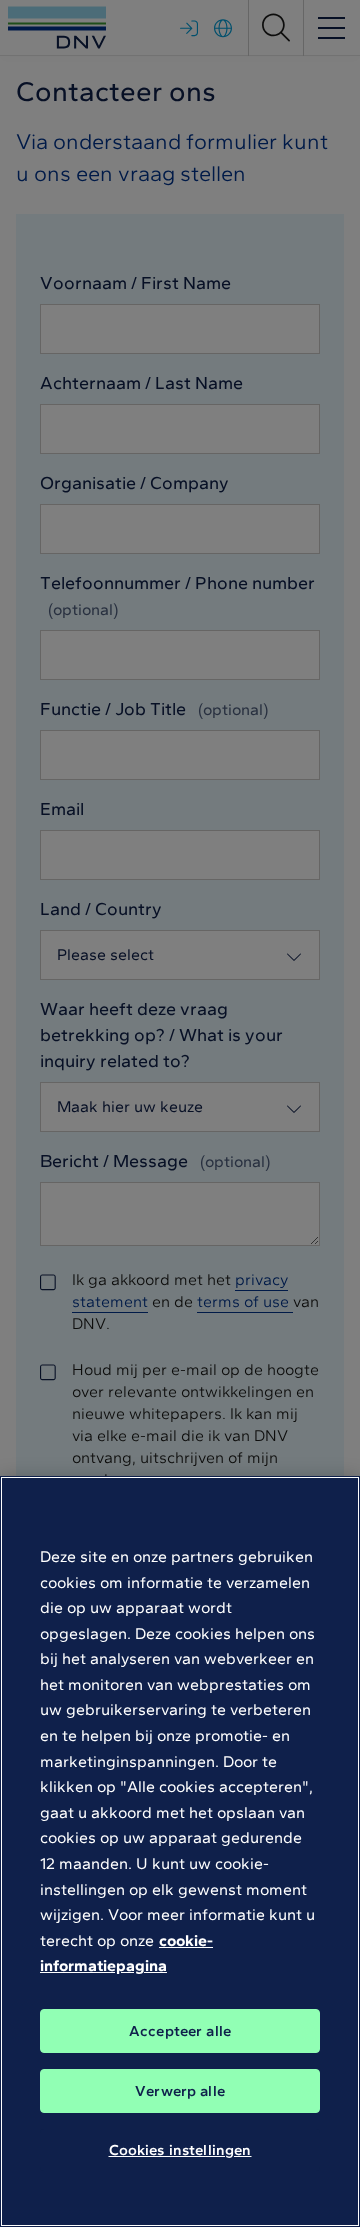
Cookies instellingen (180, 2150)
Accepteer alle (180, 2031)
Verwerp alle (180, 2091)
